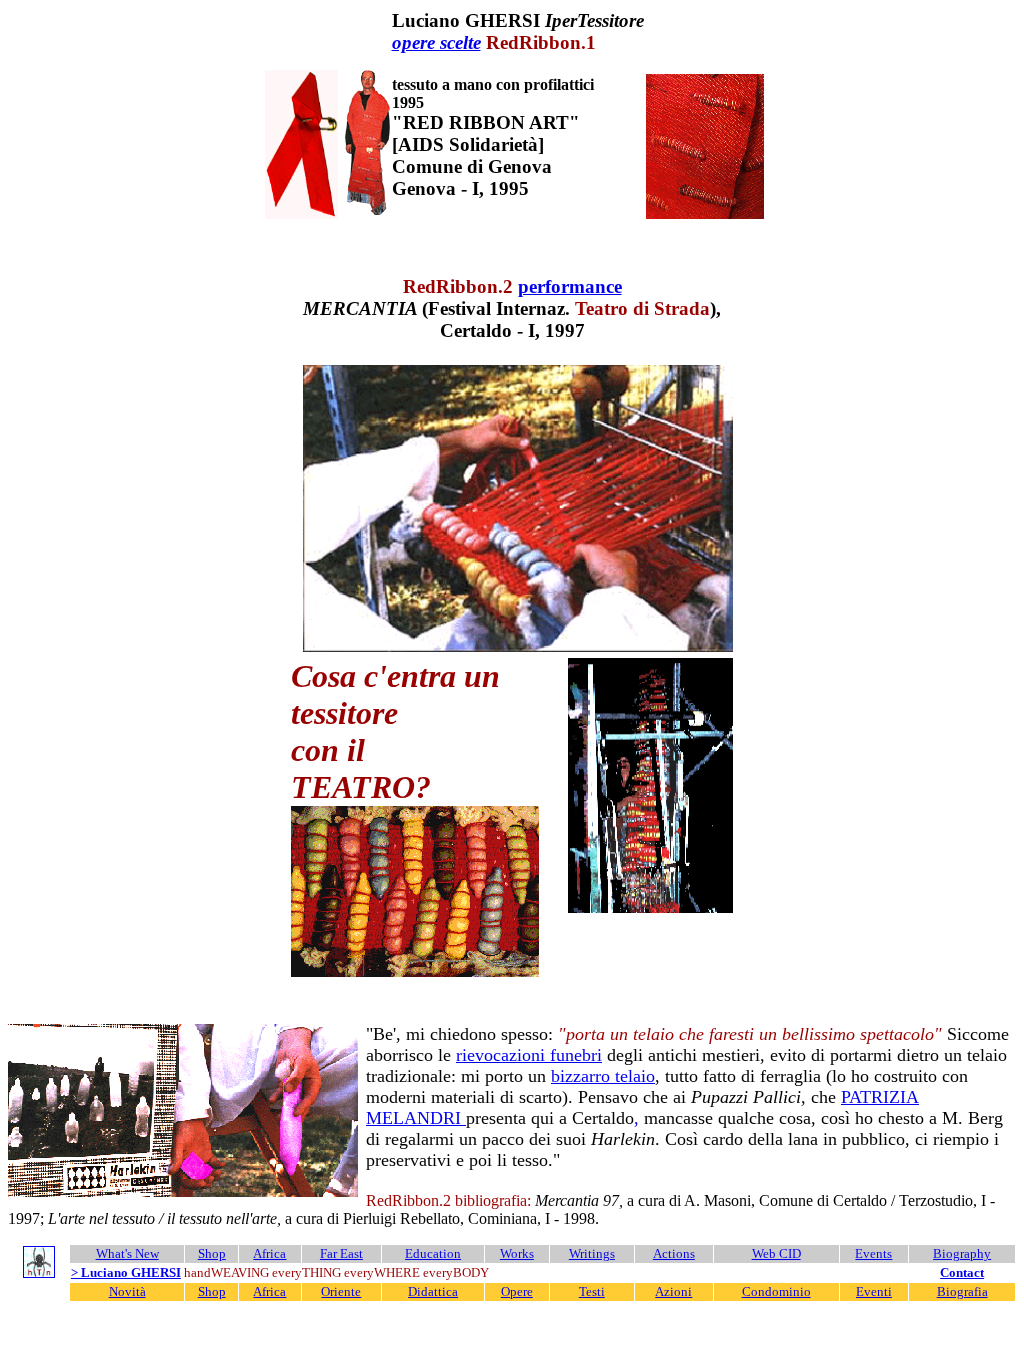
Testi (592, 1291)
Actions (674, 1253)
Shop (212, 1253)
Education (433, 1253)
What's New (127, 1253)
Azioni (673, 1291)
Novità (127, 1291)
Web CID (776, 1253)
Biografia (962, 1291)
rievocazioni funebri (529, 1055)
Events (873, 1253)
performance (570, 286)
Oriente (341, 1291)
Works (517, 1253)
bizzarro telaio (603, 1076)
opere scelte (436, 42)
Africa (269, 1253)
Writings (592, 1253)
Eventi (874, 1291)
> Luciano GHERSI (126, 1272)
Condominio (776, 1291)
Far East (341, 1253)
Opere (517, 1291)
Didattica (433, 1291)
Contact (962, 1272)
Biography (962, 1253)
